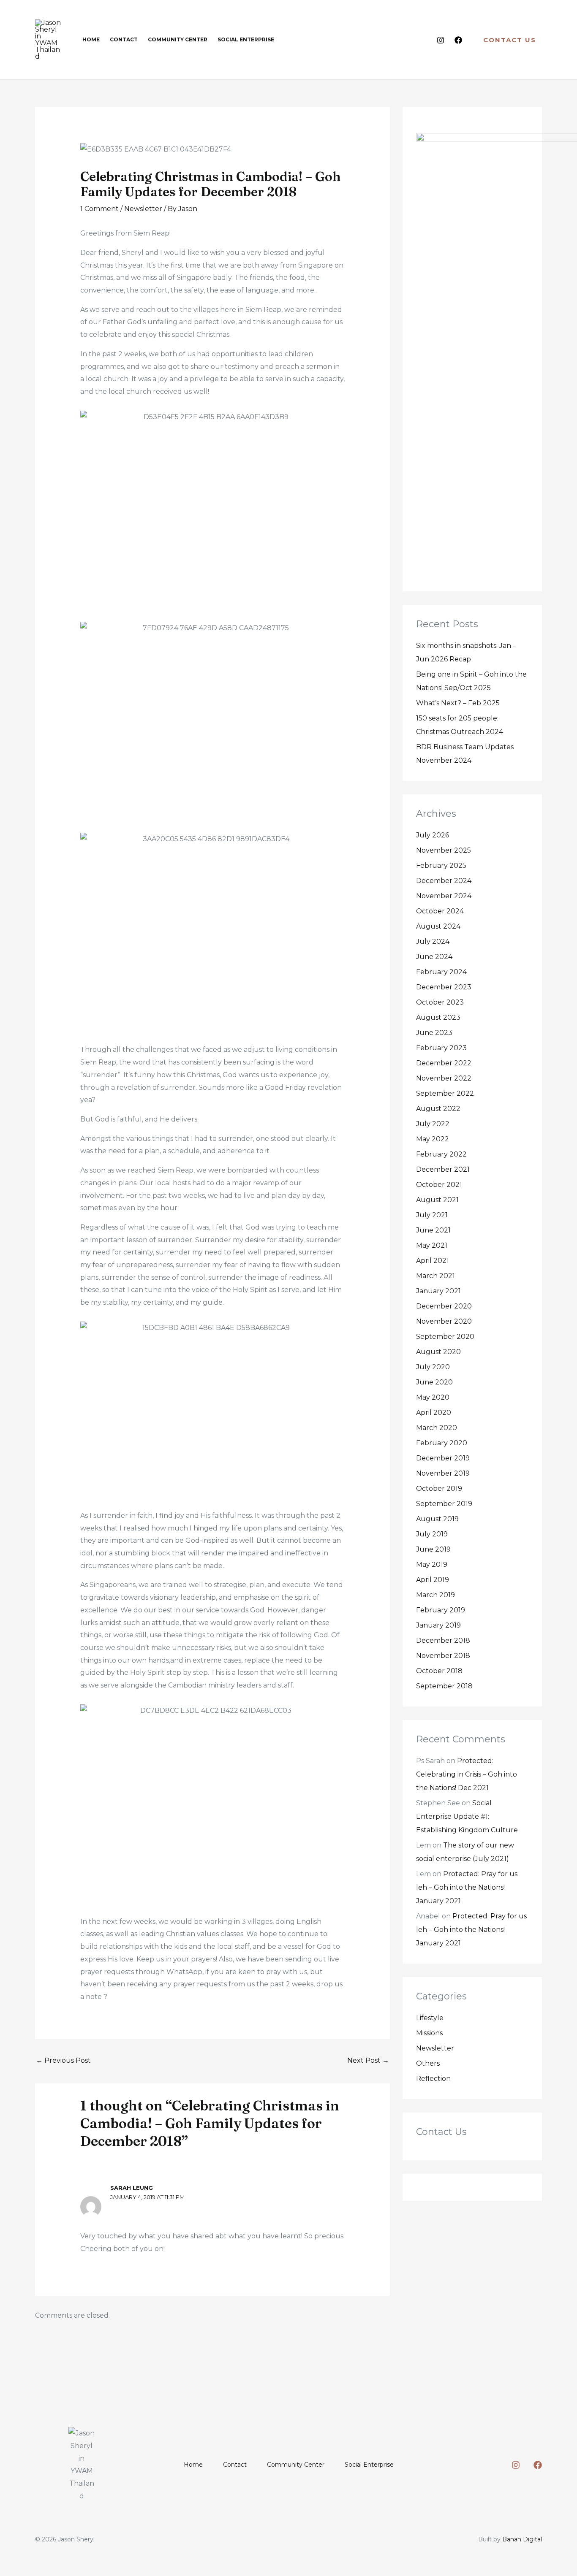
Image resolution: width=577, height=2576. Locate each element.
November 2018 (443, 1656)
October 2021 (439, 1185)
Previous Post (63, 2060)
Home (193, 2465)
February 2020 (442, 1443)
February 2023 (441, 1048)
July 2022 (433, 1124)
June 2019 (433, 1549)
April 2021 (433, 1261)
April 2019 (433, 1580)
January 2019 (438, 1625)
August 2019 (437, 1519)
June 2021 (433, 1230)
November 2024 (444, 896)
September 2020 (445, 1337)
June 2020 (434, 1382)
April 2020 (434, 1413)
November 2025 (444, 850)
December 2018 (443, 1640)
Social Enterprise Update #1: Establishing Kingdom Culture (467, 1816)
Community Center (296, 2465)
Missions (429, 2033)
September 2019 (444, 1504)
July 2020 (433, 1367)
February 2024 (441, 972)
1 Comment (99, 209)
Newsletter (143, 209)
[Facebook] (458, 40)
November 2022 (444, 1078)
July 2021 (432, 1215)
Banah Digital (522, 2539)
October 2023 (440, 1002)
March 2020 (437, 1428)
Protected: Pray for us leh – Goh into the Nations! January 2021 (467, 1887)
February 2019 (441, 1610)
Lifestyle (430, 2018)
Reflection (433, 2079)
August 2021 (437, 1200)
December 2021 (443, 1169)
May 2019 (432, 1564)
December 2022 (444, 1063)
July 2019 (432, 1534)
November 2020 (444, 1321)
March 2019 (435, 1595)
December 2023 (444, 987)
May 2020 (433, 1397)
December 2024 (444, 881)
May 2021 (432, 1245)
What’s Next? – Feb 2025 (458, 703)
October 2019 (439, 1488)
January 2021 (438, 1291)
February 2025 (441, 865)
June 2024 (434, 957)
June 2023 (434, 1033)
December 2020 (444, 1306)
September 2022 (445, 1093)
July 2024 (433, 941)
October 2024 (440, 911)
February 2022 (441, 1154)
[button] (510, 40)
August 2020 (438, 1352)
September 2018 (444, 1686)
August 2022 (438, 1109)
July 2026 (433, 835)
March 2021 (435, 1276)
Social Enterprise (369, 2465)
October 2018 (439, 1671)
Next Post (368, 2060)
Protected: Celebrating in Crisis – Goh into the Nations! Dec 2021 (467, 1774)
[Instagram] (441, 40)
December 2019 (443, 1458)
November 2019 (443, 1473)
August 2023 (438, 1017)
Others (428, 2063)
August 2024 (438, 926)
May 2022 (433, 1139)
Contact (235, 2465)
